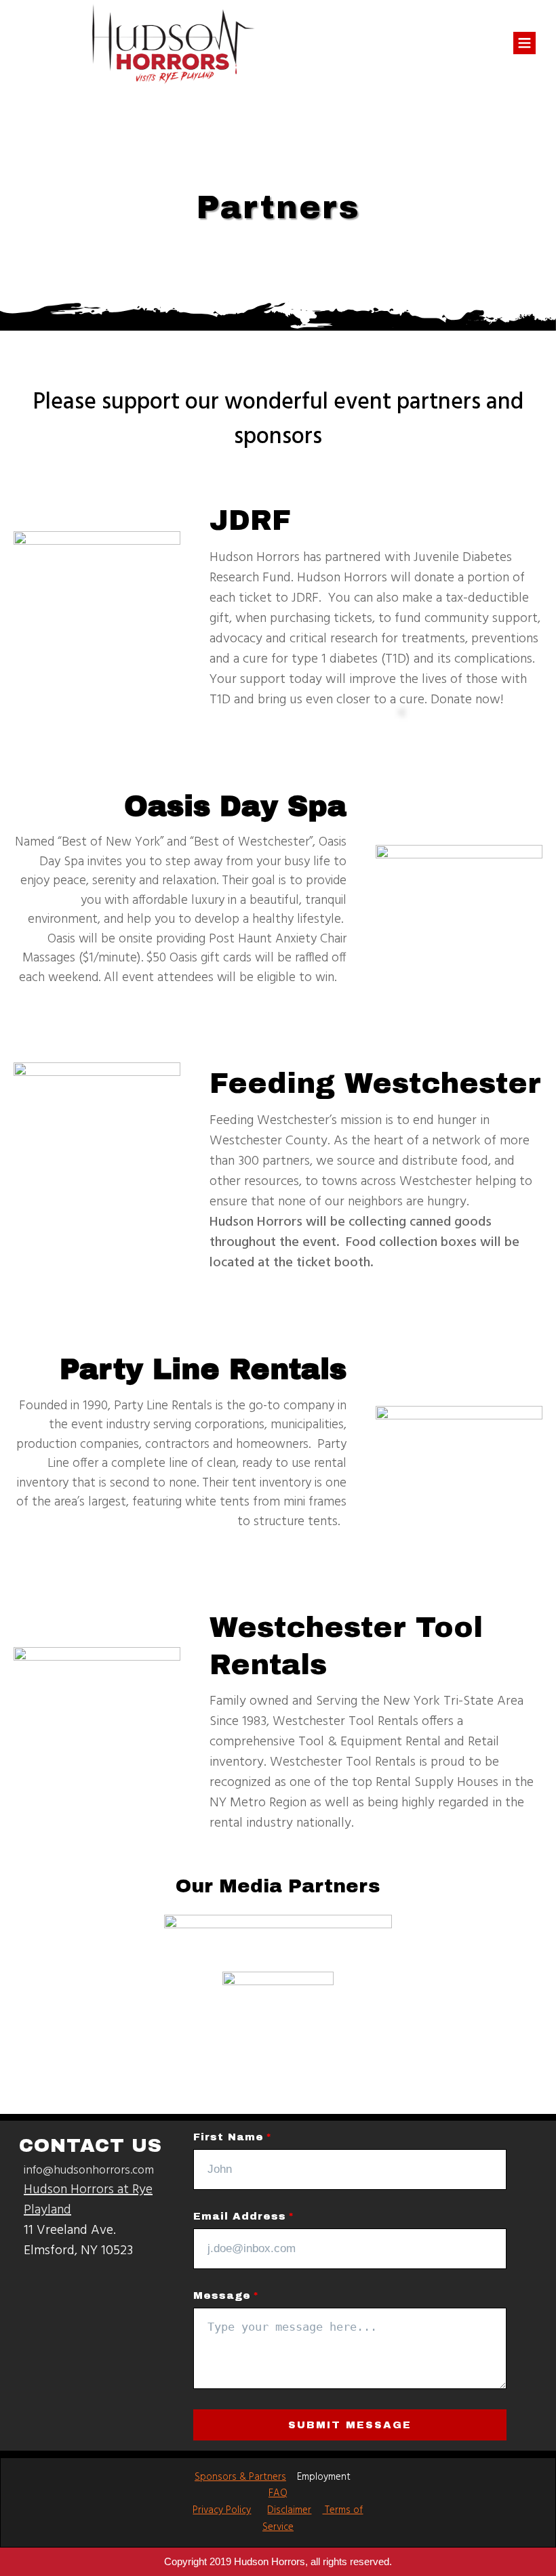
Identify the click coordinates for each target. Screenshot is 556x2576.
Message (222, 2295)
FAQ (278, 2493)
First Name (229, 2137)
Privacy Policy (222, 2510)
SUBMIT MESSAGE (350, 2425)
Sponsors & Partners (240, 2477)
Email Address (240, 2216)
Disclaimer (289, 2510)
